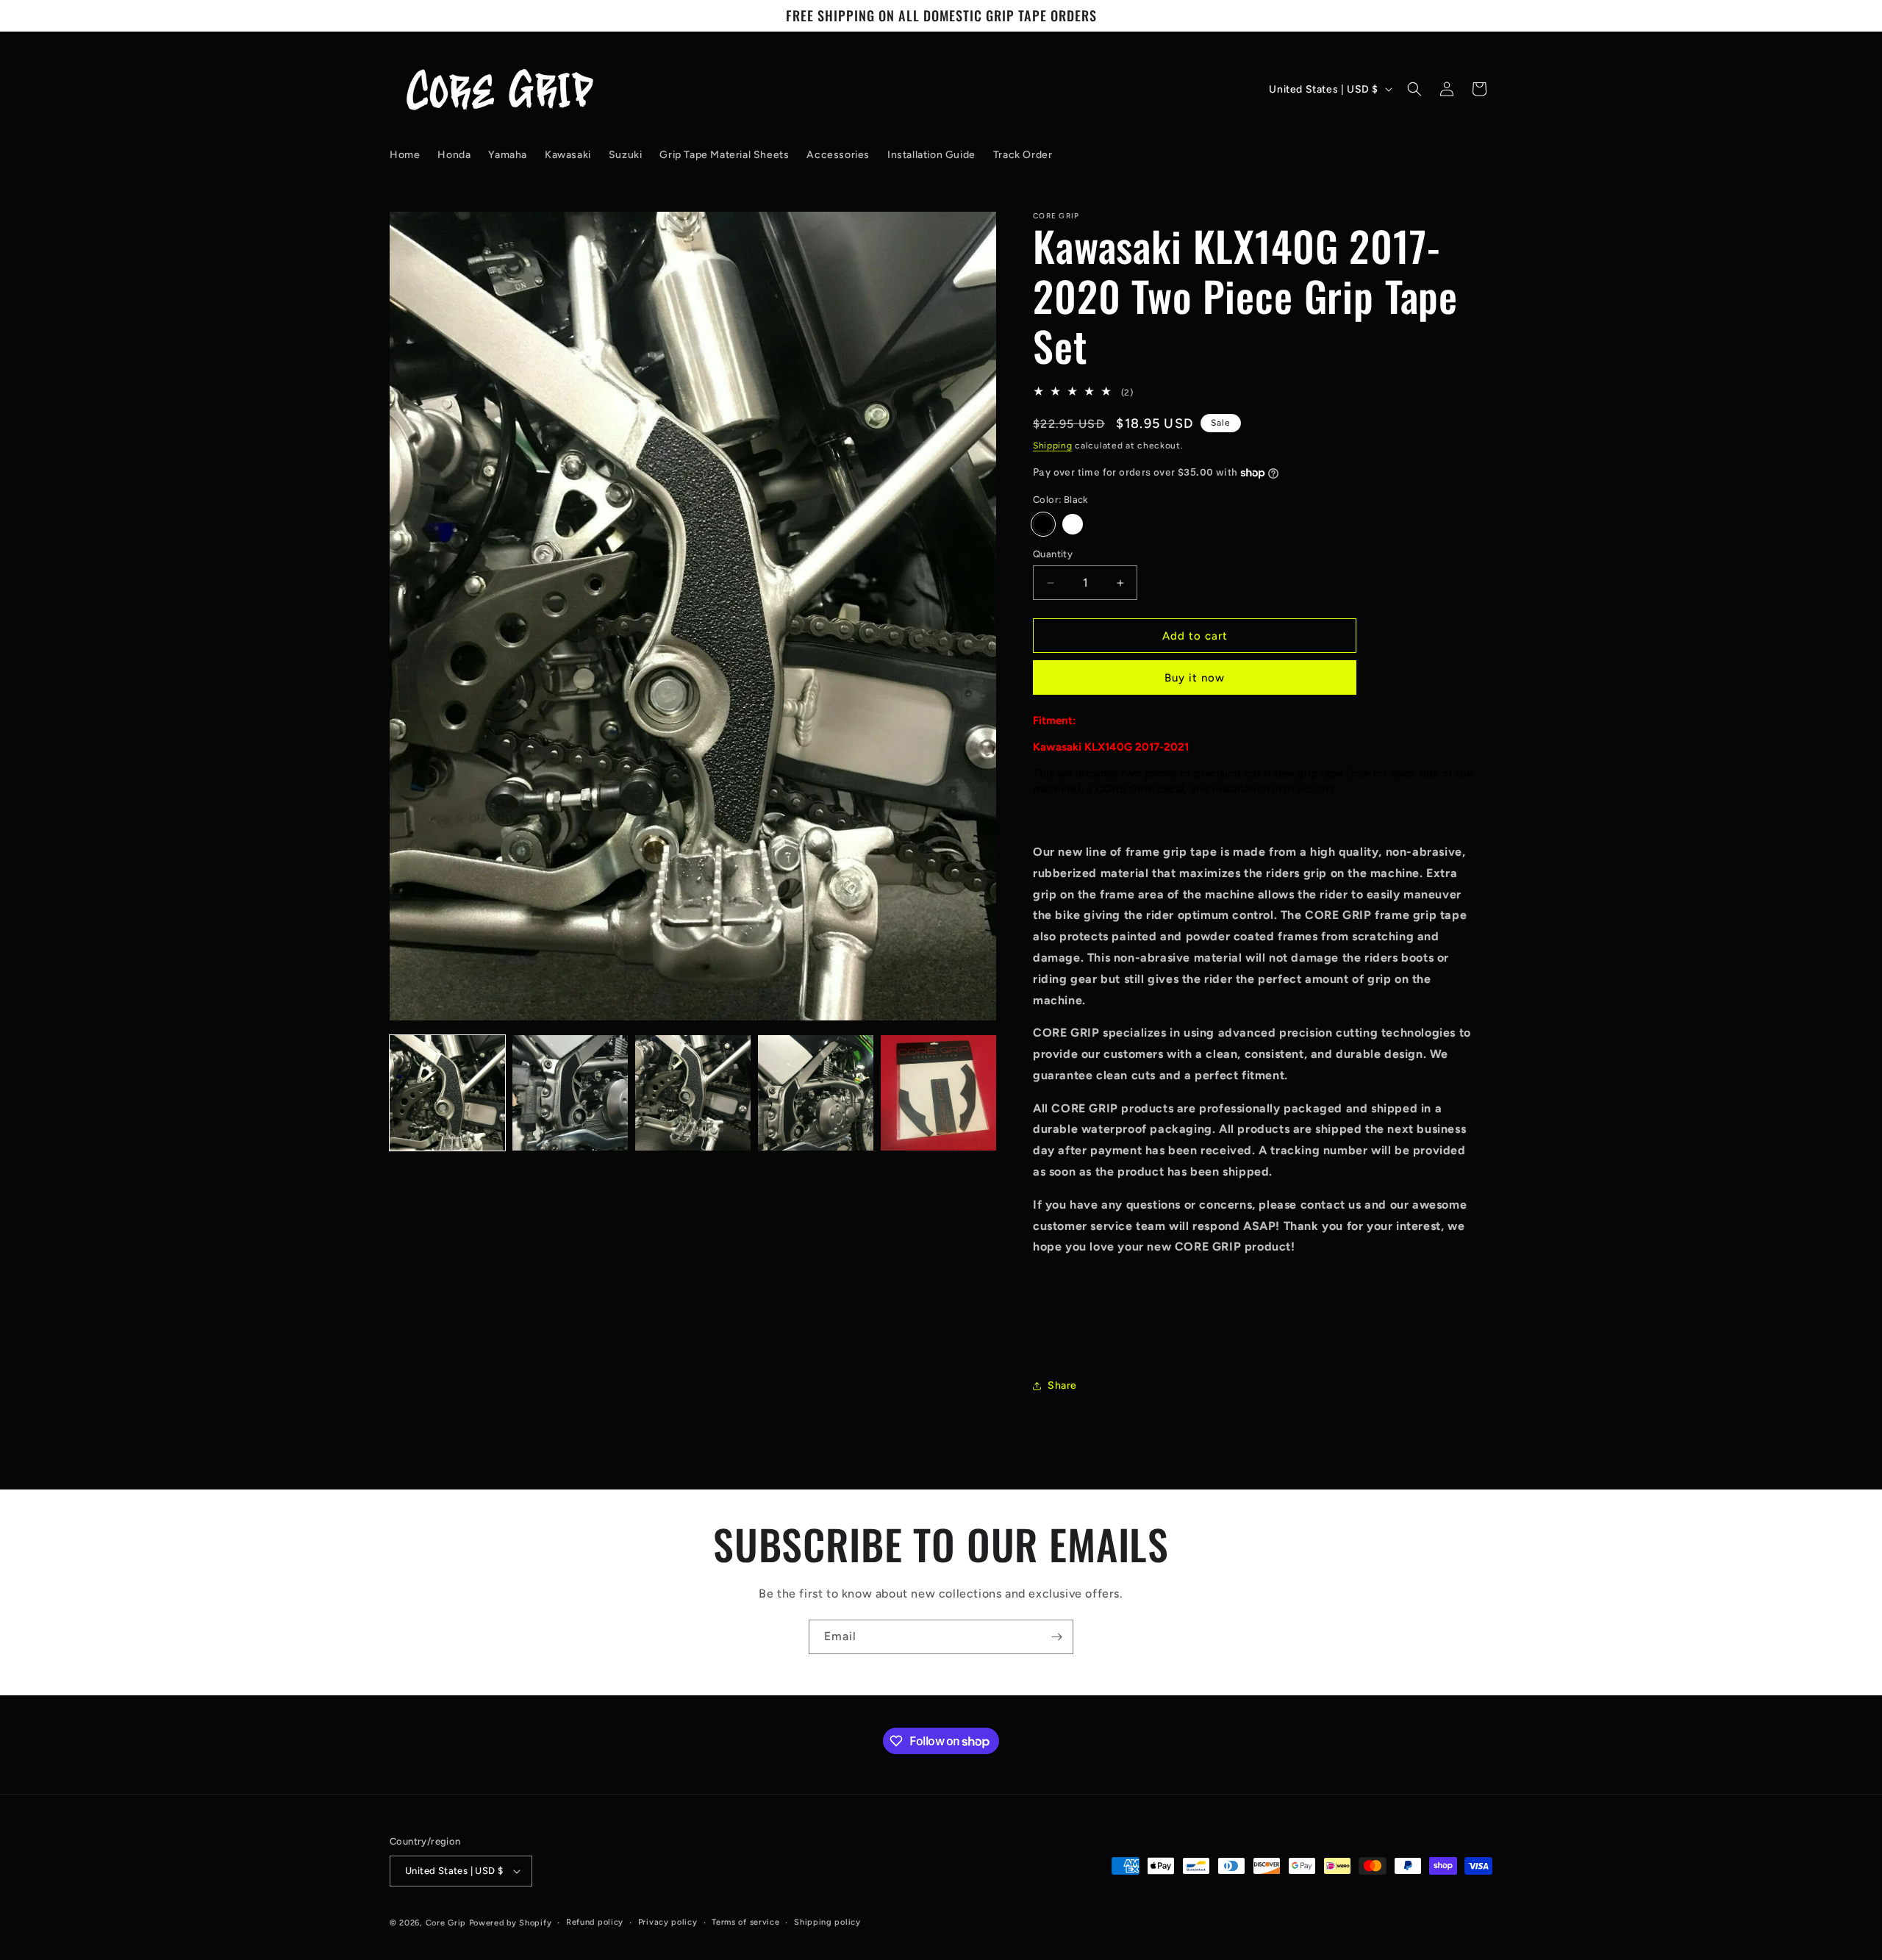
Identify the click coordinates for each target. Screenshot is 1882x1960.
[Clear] (1073, 524)
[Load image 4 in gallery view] (816, 1093)
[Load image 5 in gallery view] (938, 1093)
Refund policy (595, 1922)
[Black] (1043, 524)
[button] (1414, 89)
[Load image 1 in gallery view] (447, 1093)
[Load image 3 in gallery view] (693, 1093)
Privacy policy (668, 1922)
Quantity (1053, 554)
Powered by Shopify (511, 1923)
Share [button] (1062, 1385)
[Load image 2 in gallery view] (570, 1093)
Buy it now (1195, 678)
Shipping (1053, 446)
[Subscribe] (1056, 1637)
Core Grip (447, 1923)
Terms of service (745, 1922)
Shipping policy (827, 1922)
